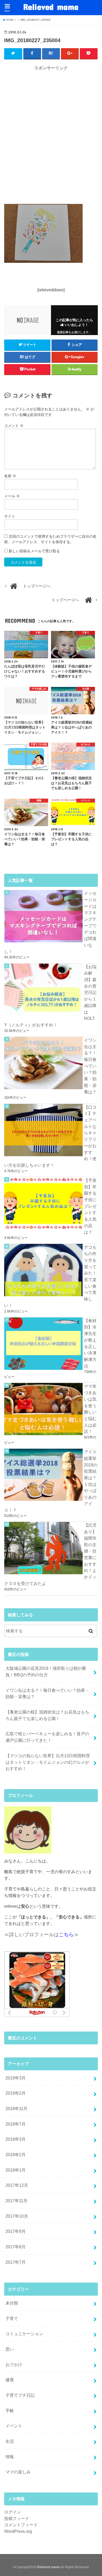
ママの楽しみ (18, 2472)
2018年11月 (16, 2108)
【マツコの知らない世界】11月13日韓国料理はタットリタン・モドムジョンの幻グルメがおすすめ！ (48, 1762)
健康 (10, 2380)
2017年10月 (17, 2216)
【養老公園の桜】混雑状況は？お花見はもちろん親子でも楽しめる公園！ (47, 1715)
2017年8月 (16, 2247)
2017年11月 (16, 2201)
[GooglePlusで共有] (70, 53)
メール (12, 496)
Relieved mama (51, 7)
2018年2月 (16, 2155)
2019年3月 (16, 2078)
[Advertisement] (51, 135)
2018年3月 (16, 2139)
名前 (10, 476)
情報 (10, 2457)
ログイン (13, 2512)
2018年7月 (16, 2124)
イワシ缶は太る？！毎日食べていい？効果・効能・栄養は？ (47, 1693)
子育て (12, 2318)
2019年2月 (16, 2093)
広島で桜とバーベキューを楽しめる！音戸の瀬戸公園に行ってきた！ (47, 1737)
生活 (10, 2441)
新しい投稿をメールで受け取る (34, 551)
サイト (10, 516)
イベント (14, 2426)
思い (10, 2349)
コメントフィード (21, 2525)
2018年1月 (16, 2170)
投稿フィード (17, 2518)
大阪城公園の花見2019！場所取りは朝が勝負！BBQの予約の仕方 (46, 1671)
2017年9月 (16, 2231)
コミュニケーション (24, 2334)
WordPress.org (18, 2531)
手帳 (10, 2411)
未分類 (12, 2303)
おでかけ (14, 2364)
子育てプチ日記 (20, 2395)
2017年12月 (17, 2185)
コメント (14, 426)
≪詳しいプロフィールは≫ (41, 1935)
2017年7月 (16, 2262)
